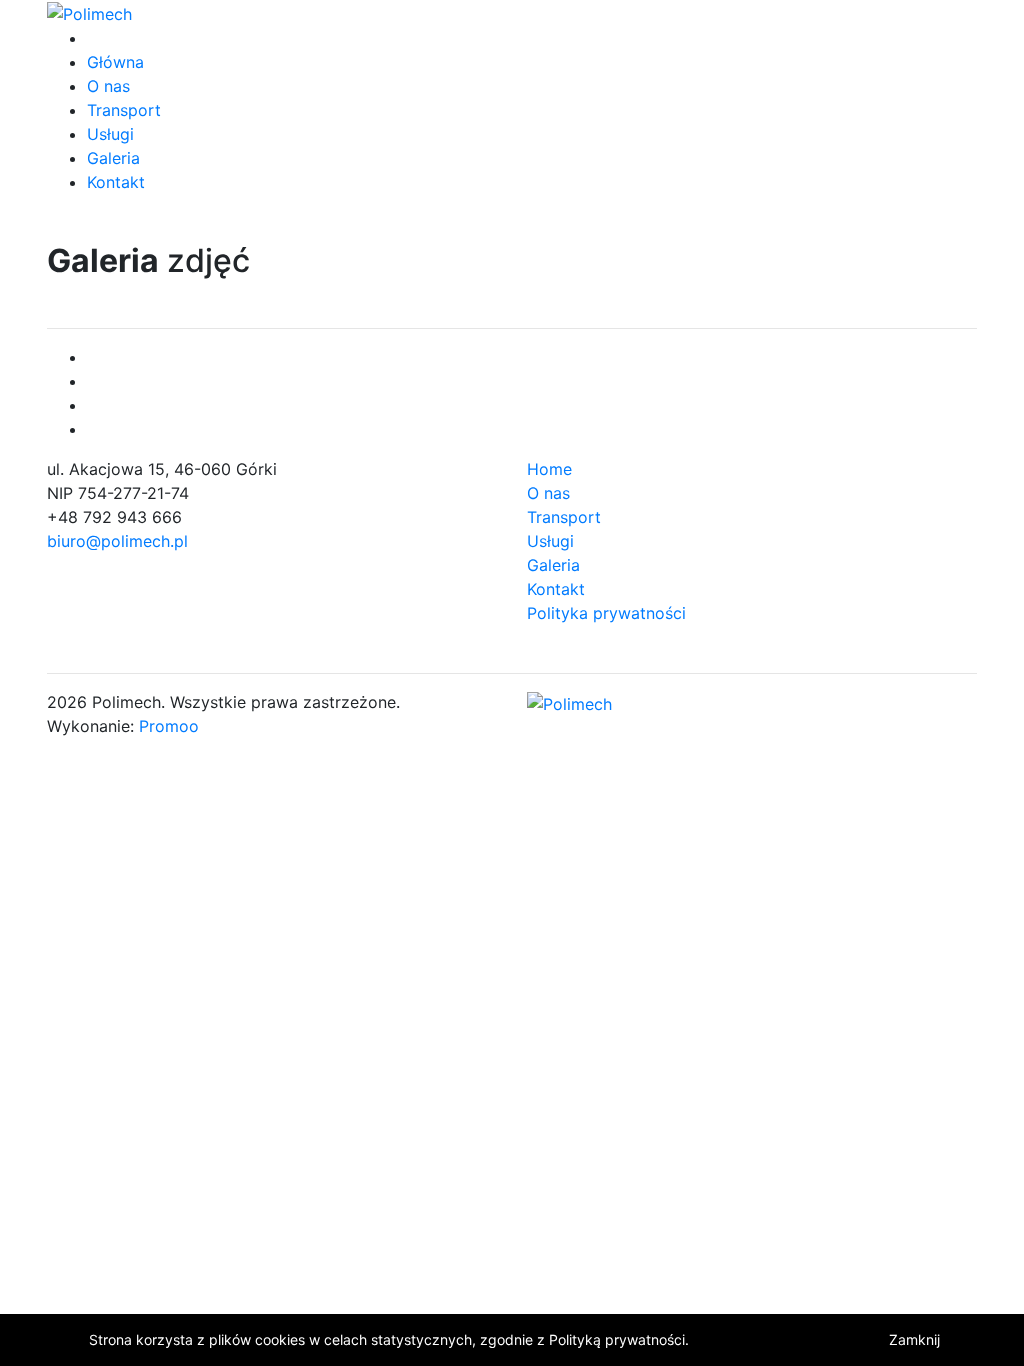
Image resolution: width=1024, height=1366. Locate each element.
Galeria (113, 158)
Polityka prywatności (606, 613)
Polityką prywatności (617, 1339)
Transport (124, 110)
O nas (108, 86)
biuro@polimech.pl (117, 541)
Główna (115, 62)
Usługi (110, 134)
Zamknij (914, 1339)
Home (549, 469)
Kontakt (116, 182)
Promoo (169, 726)
